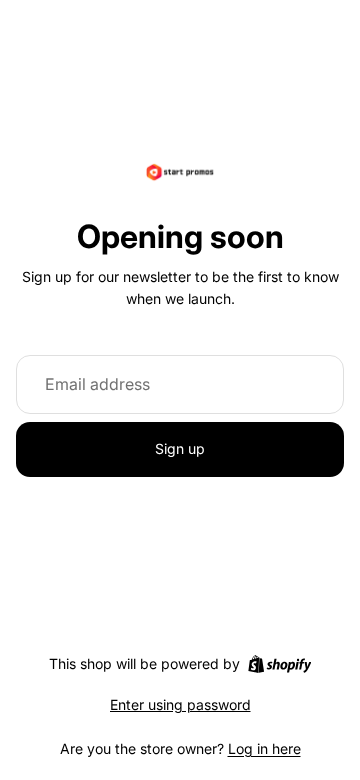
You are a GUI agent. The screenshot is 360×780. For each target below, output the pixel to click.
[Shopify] (279, 664)
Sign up (180, 448)
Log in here (264, 748)
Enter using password (180, 704)
